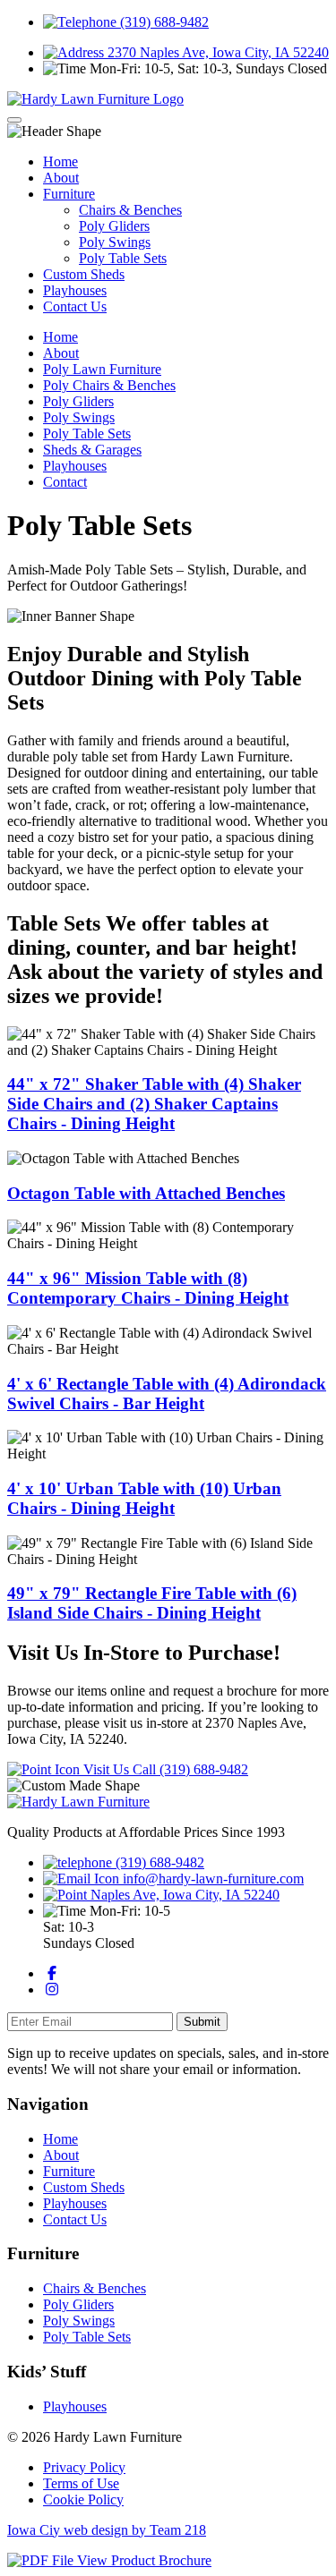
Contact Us (75, 306)
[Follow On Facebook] (52, 1973)
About (61, 178)
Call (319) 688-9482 (190, 1769)
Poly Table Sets (123, 258)
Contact (65, 482)
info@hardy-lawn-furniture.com (211, 1879)
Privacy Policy (84, 2467)
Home (60, 162)
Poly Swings (115, 242)
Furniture (69, 194)
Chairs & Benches (130, 210)
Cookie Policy (83, 2499)
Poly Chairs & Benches (109, 385)
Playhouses (75, 290)
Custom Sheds (84, 274)
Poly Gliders (114, 226)
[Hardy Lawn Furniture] (95, 99)
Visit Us (106, 1769)
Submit (202, 2022)
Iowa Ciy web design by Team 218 (107, 2530)
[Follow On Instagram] (52, 1989)
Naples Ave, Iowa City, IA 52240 (183, 1895)
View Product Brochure (142, 2560)
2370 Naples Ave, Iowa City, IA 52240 (216, 52)
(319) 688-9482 (163, 22)
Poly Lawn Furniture (102, 369)
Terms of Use (81, 2483)
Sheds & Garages (92, 450)
